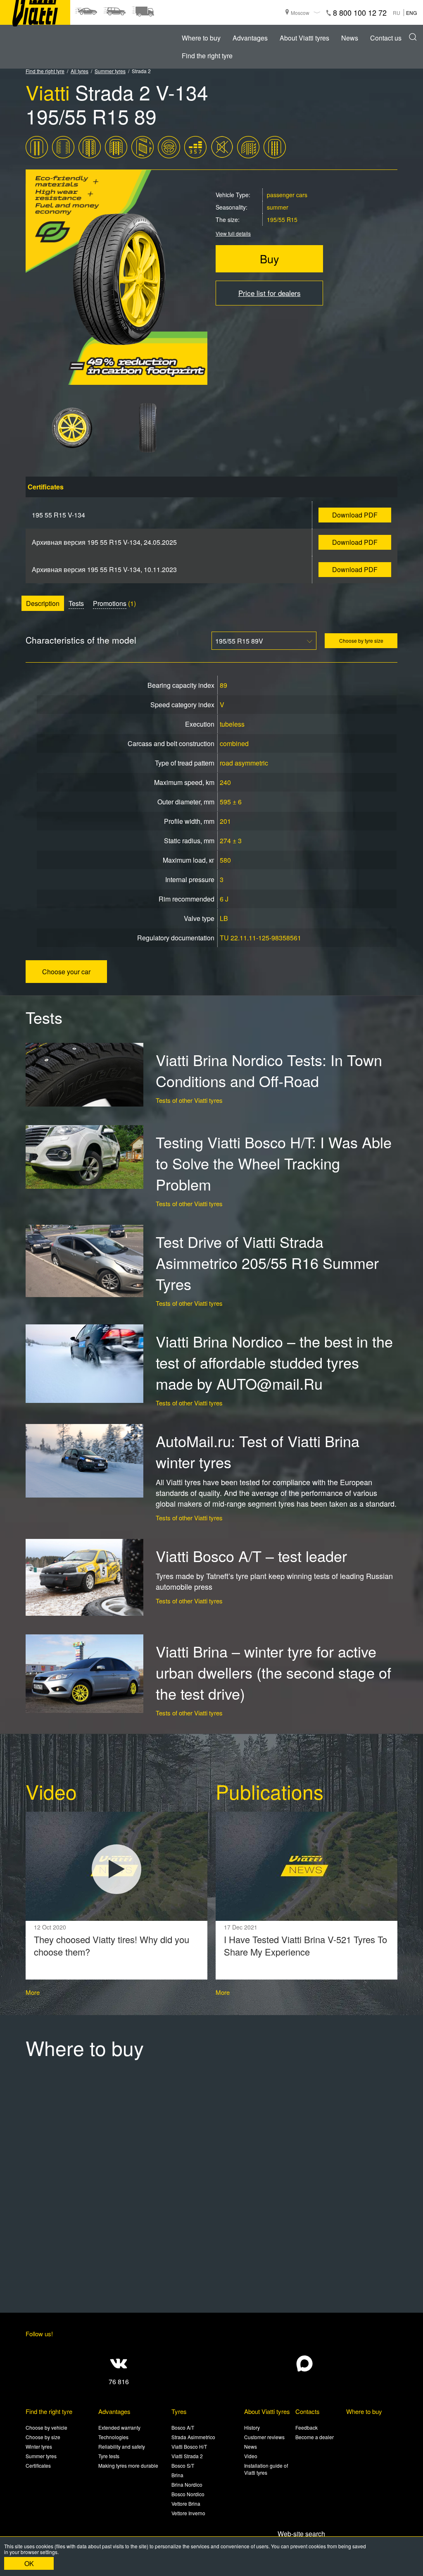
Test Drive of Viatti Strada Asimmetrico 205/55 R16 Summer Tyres (267, 1263)
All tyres (80, 71)
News (350, 38)
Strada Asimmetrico (193, 2437)
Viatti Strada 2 (187, 2456)
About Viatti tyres (304, 38)
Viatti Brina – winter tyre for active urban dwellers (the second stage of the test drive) (273, 1672)
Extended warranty (119, 2427)
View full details (233, 233)
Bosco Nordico (188, 2494)
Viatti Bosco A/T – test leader (251, 1556)
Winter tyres (39, 2446)
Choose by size (43, 2437)
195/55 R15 (282, 219)
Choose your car (66, 972)
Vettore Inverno (188, 2513)
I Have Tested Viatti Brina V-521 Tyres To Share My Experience (305, 1946)
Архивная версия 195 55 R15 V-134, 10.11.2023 (104, 569)
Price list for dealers (270, 293)
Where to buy (201, 38)
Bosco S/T (183, 2465)
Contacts (308, 2411)
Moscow (300, 13)
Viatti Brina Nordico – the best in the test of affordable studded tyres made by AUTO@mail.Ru (274, 1362)
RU (397, 13)
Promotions (110, 603)
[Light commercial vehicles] (143, 12)
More (33, 1992)
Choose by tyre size (361, 640)
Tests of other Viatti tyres (189, 1100)
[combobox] (264, 641)
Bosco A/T (183, 2427)
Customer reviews (264, 2437)
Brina (177, 2475)
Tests (76, 603)
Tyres (179, 2411)
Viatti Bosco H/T (189, 2446)
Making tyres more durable (128, 2465)
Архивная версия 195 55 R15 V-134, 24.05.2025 (104, 542)
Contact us (386, 38)
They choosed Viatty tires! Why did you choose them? (112, 1946)
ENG (411, 13)
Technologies (113, 2437)
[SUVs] (114, 12)
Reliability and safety (122, 2446)
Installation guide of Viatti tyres (266, 2469)
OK (29, 2563)
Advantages (250, 38)
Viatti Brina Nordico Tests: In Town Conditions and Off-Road (269, 1070)
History (252, 2427)
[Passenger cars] (86, 12)
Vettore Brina (186, 2503)
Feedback (307, 2427)
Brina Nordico (187, 2484)
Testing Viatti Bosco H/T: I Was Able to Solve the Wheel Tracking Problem (274, 1163)
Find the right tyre (207, 56)
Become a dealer (315, 2437)
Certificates (38, 2465)
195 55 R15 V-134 (58, 515)
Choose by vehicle (46, 2427)
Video (251, 2456)
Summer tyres (110, 71)
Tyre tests (109, 2456)
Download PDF (355, 515)
